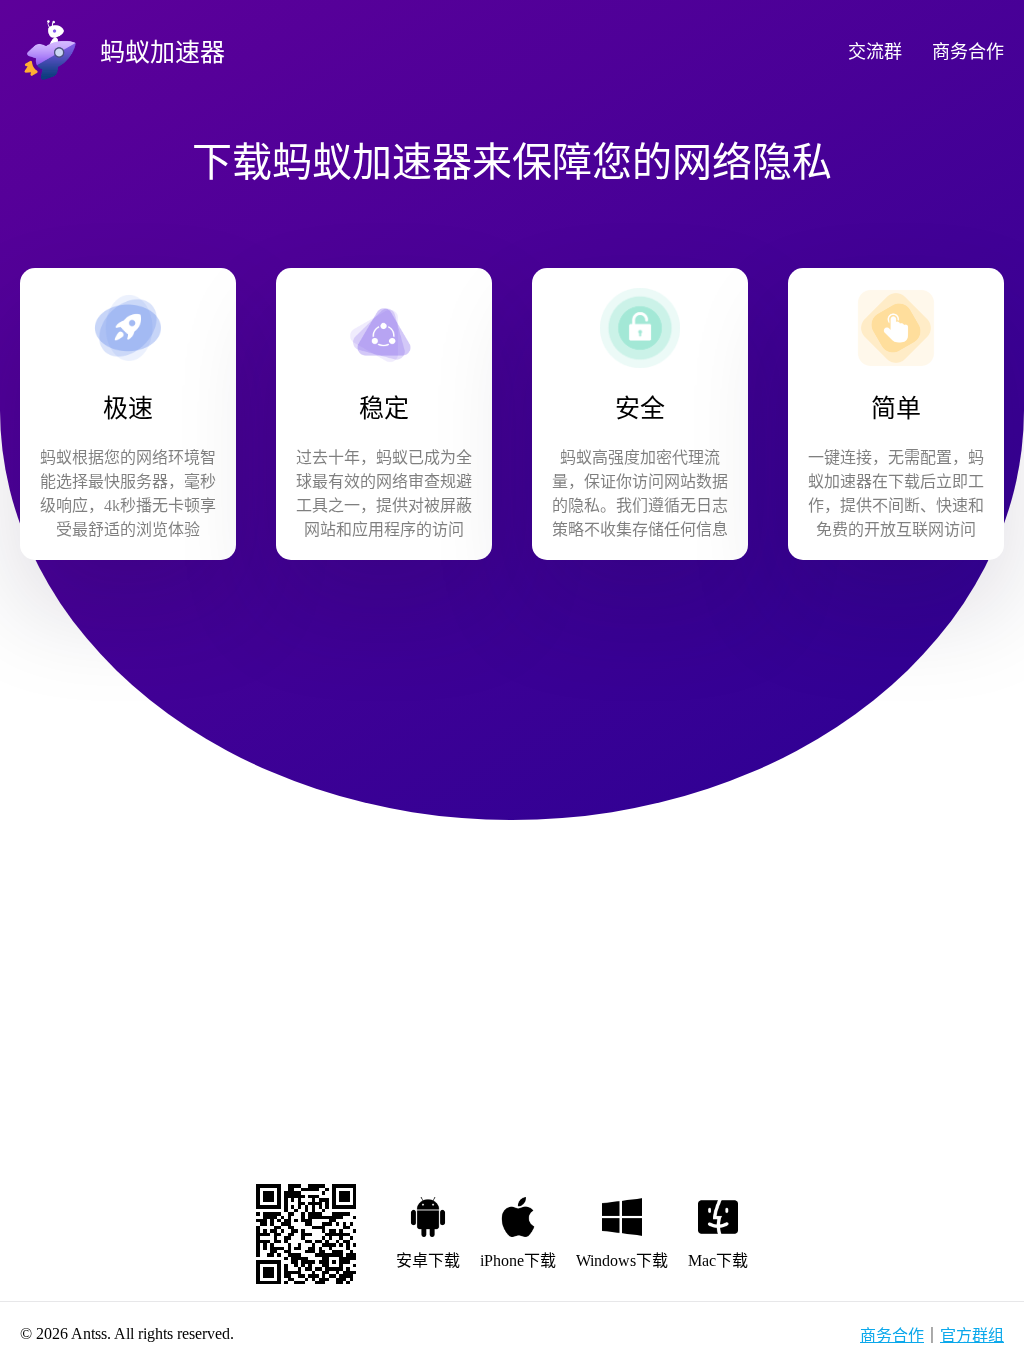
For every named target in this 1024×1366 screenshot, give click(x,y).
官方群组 (972, 1335)
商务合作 (968, 52)
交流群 (875, 52)
